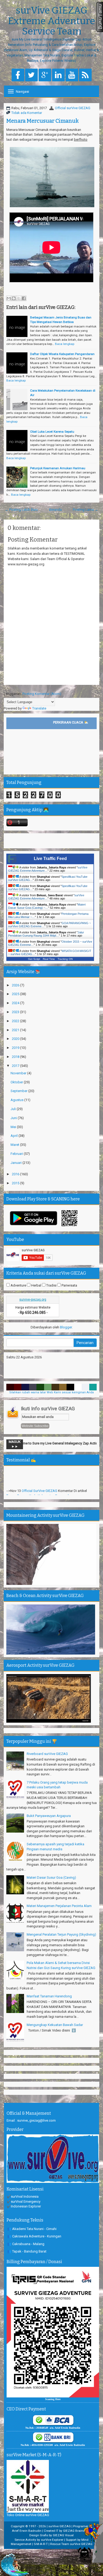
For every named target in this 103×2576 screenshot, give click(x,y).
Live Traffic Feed (50, 859)
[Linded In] (58, 75)
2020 (16, 1039)
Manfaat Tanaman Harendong (49, 1996)
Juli (14, 1109)
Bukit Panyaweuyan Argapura (49, 1816)
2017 (16, 1066)
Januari (17, 1163)
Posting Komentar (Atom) (42, 694)
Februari (17, 1154)
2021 (16, 1030)
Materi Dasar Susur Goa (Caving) (51, 1877)
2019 (16, 1048)
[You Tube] (72, 75)
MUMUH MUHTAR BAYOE (41, 1491)
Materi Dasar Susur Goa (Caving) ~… (47, 906)
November (19, 1073)
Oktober (17, 1082)
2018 (16, 1057)
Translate (39, 708)
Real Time (49, 959)
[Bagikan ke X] (19, 298)
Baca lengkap (65, 344)
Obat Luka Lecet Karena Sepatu (52, 432)
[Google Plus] (45, 75)
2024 (16, 1003)
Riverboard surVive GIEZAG (47, 1754)
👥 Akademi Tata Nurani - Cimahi (32, 2229)
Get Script (34, 959)
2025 (16, 994)
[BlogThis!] (14, 298)
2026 (16, 985)
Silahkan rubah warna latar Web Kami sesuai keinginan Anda (51, 1392)
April (15, 1136)
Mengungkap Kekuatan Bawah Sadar (55, 2025)
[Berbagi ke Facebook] (24, 298)
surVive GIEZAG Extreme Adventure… (46, 897)
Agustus (17, 1100)
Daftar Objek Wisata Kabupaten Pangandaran (62, 354)
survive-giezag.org (33, 1300)
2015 (16, 1183)
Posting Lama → (85, 510)
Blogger (66, 1327)
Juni (14, 1118)
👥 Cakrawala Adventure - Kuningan (34, 2236)
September (19, 1091)
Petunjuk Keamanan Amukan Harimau (58, 468)
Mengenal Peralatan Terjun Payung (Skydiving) (61, 1934)
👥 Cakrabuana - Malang (26, 2244)
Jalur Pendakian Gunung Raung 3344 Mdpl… (46, 934)
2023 (16, 1012)
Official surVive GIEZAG (73, 108)
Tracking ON (65, 959)
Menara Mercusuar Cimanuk (43, 121)
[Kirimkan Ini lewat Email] (9, 298)
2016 (16, 1174)
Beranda (55, 510)
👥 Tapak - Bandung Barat (27, 2251)
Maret (15, 1145)
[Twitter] (31, 75)
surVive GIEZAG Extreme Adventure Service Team (51, 21)
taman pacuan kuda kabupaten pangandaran (41, 1477)
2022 (16, 1021)
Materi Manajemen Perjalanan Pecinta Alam (59, 1906)
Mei (14, 1127)
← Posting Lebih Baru (21, 510)
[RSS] (85, 75)
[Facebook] (18, 75)
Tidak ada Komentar (27, 113)
